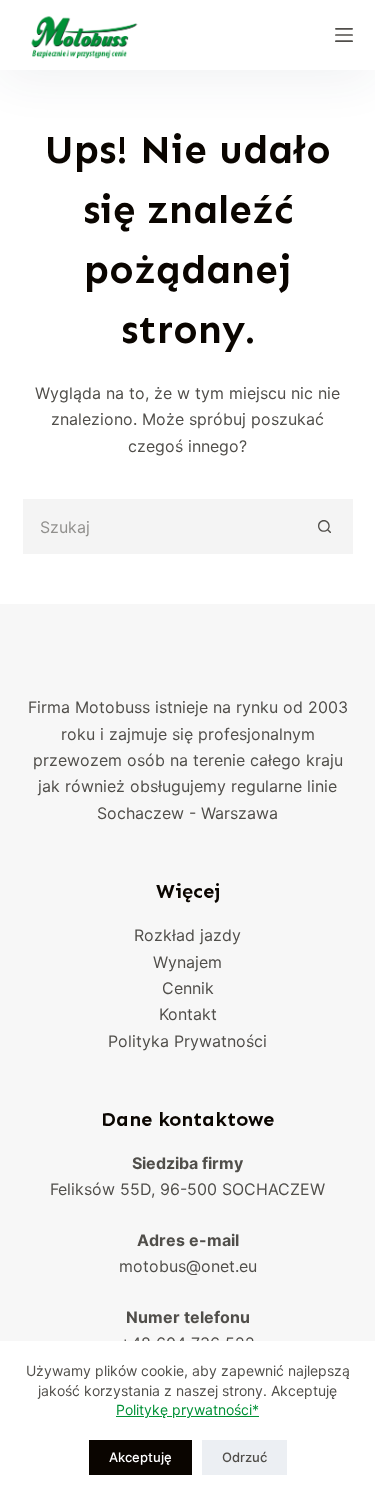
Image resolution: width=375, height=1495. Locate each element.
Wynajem (187, 962)
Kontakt (188, 1014)
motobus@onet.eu (188, 1266)
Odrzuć (244, 1457)
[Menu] (344, 35)
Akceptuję (140, 1457)
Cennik (188, 988)
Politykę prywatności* (187, 1409)
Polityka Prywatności (187, 1041)
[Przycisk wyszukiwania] (325, 526)
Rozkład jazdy (187, 935)
